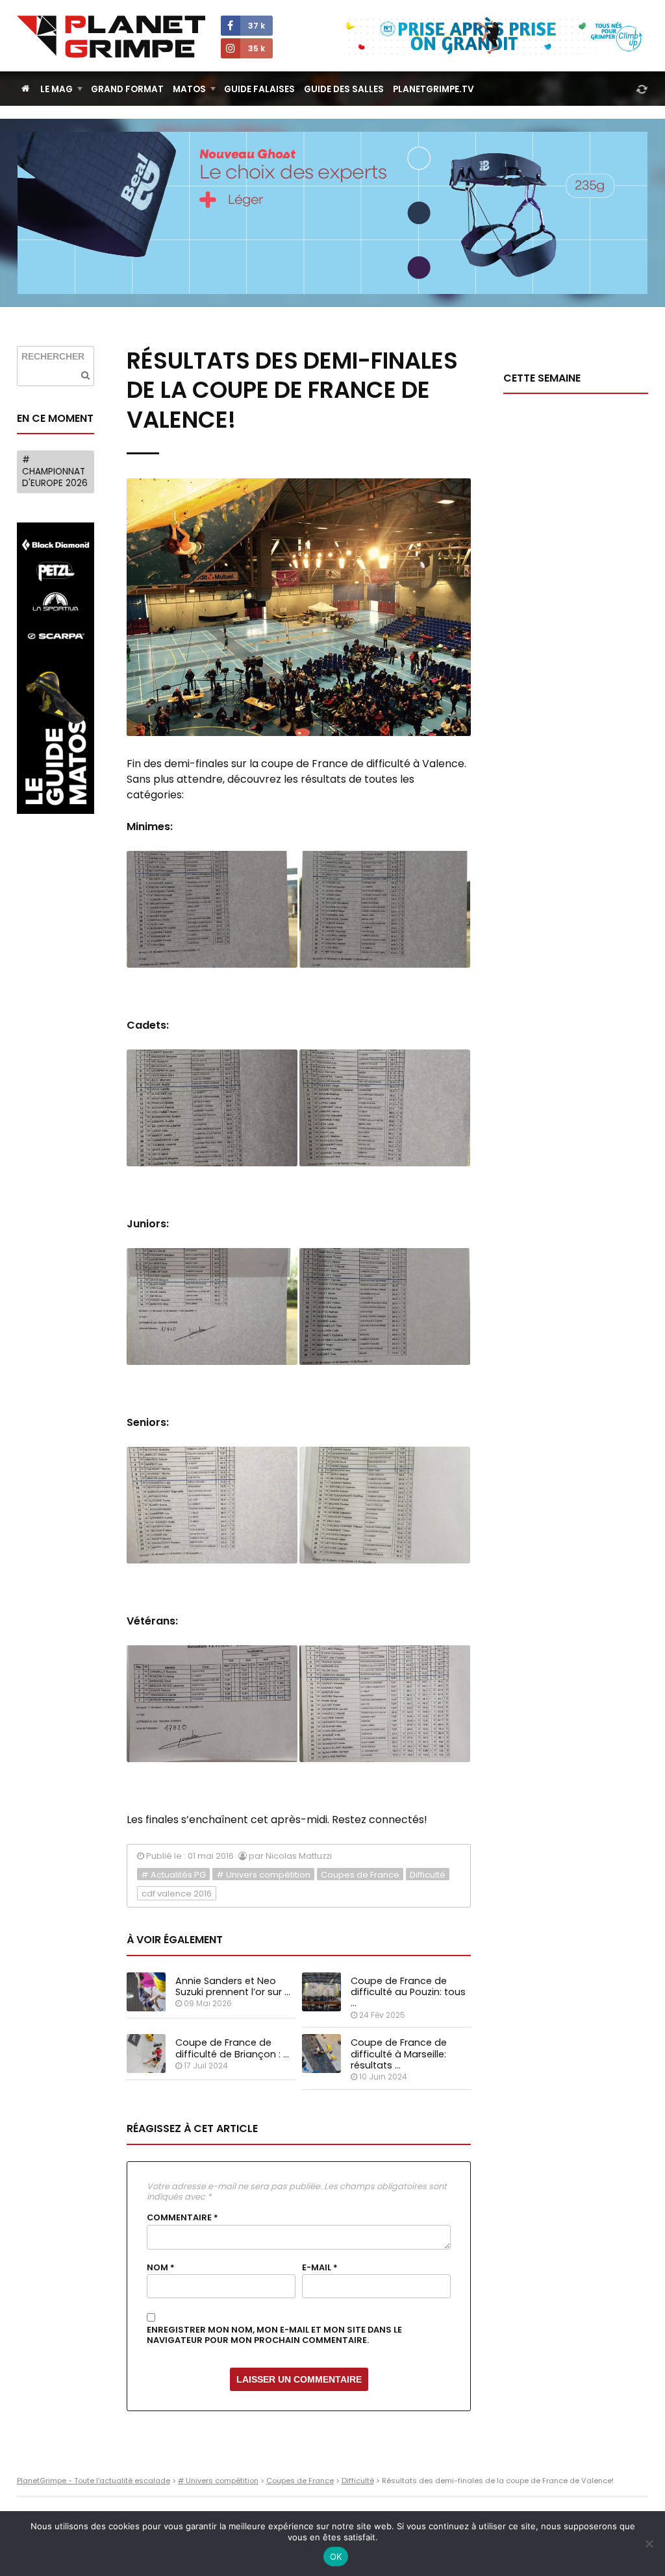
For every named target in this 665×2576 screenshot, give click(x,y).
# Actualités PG (173, 1875)
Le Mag (56, 89)
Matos (189, 89)
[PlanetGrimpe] (111, 37)
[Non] (649, 2544)
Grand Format (127, 89)
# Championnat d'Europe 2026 (55, 471)
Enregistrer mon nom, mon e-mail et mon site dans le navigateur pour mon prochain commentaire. (274, 2336)
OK (336, 2557)
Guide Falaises (259, 89)
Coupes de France (360, 1875)
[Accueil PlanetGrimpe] (26, 89)
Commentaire (182, 2218)
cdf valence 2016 (177, 1894)
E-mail (320, 2268)
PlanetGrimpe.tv (433, 89)
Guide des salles (344, 89)
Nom (161, 2268)
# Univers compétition (263, 1875)
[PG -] (212, 909)
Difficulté (428, 1875)
